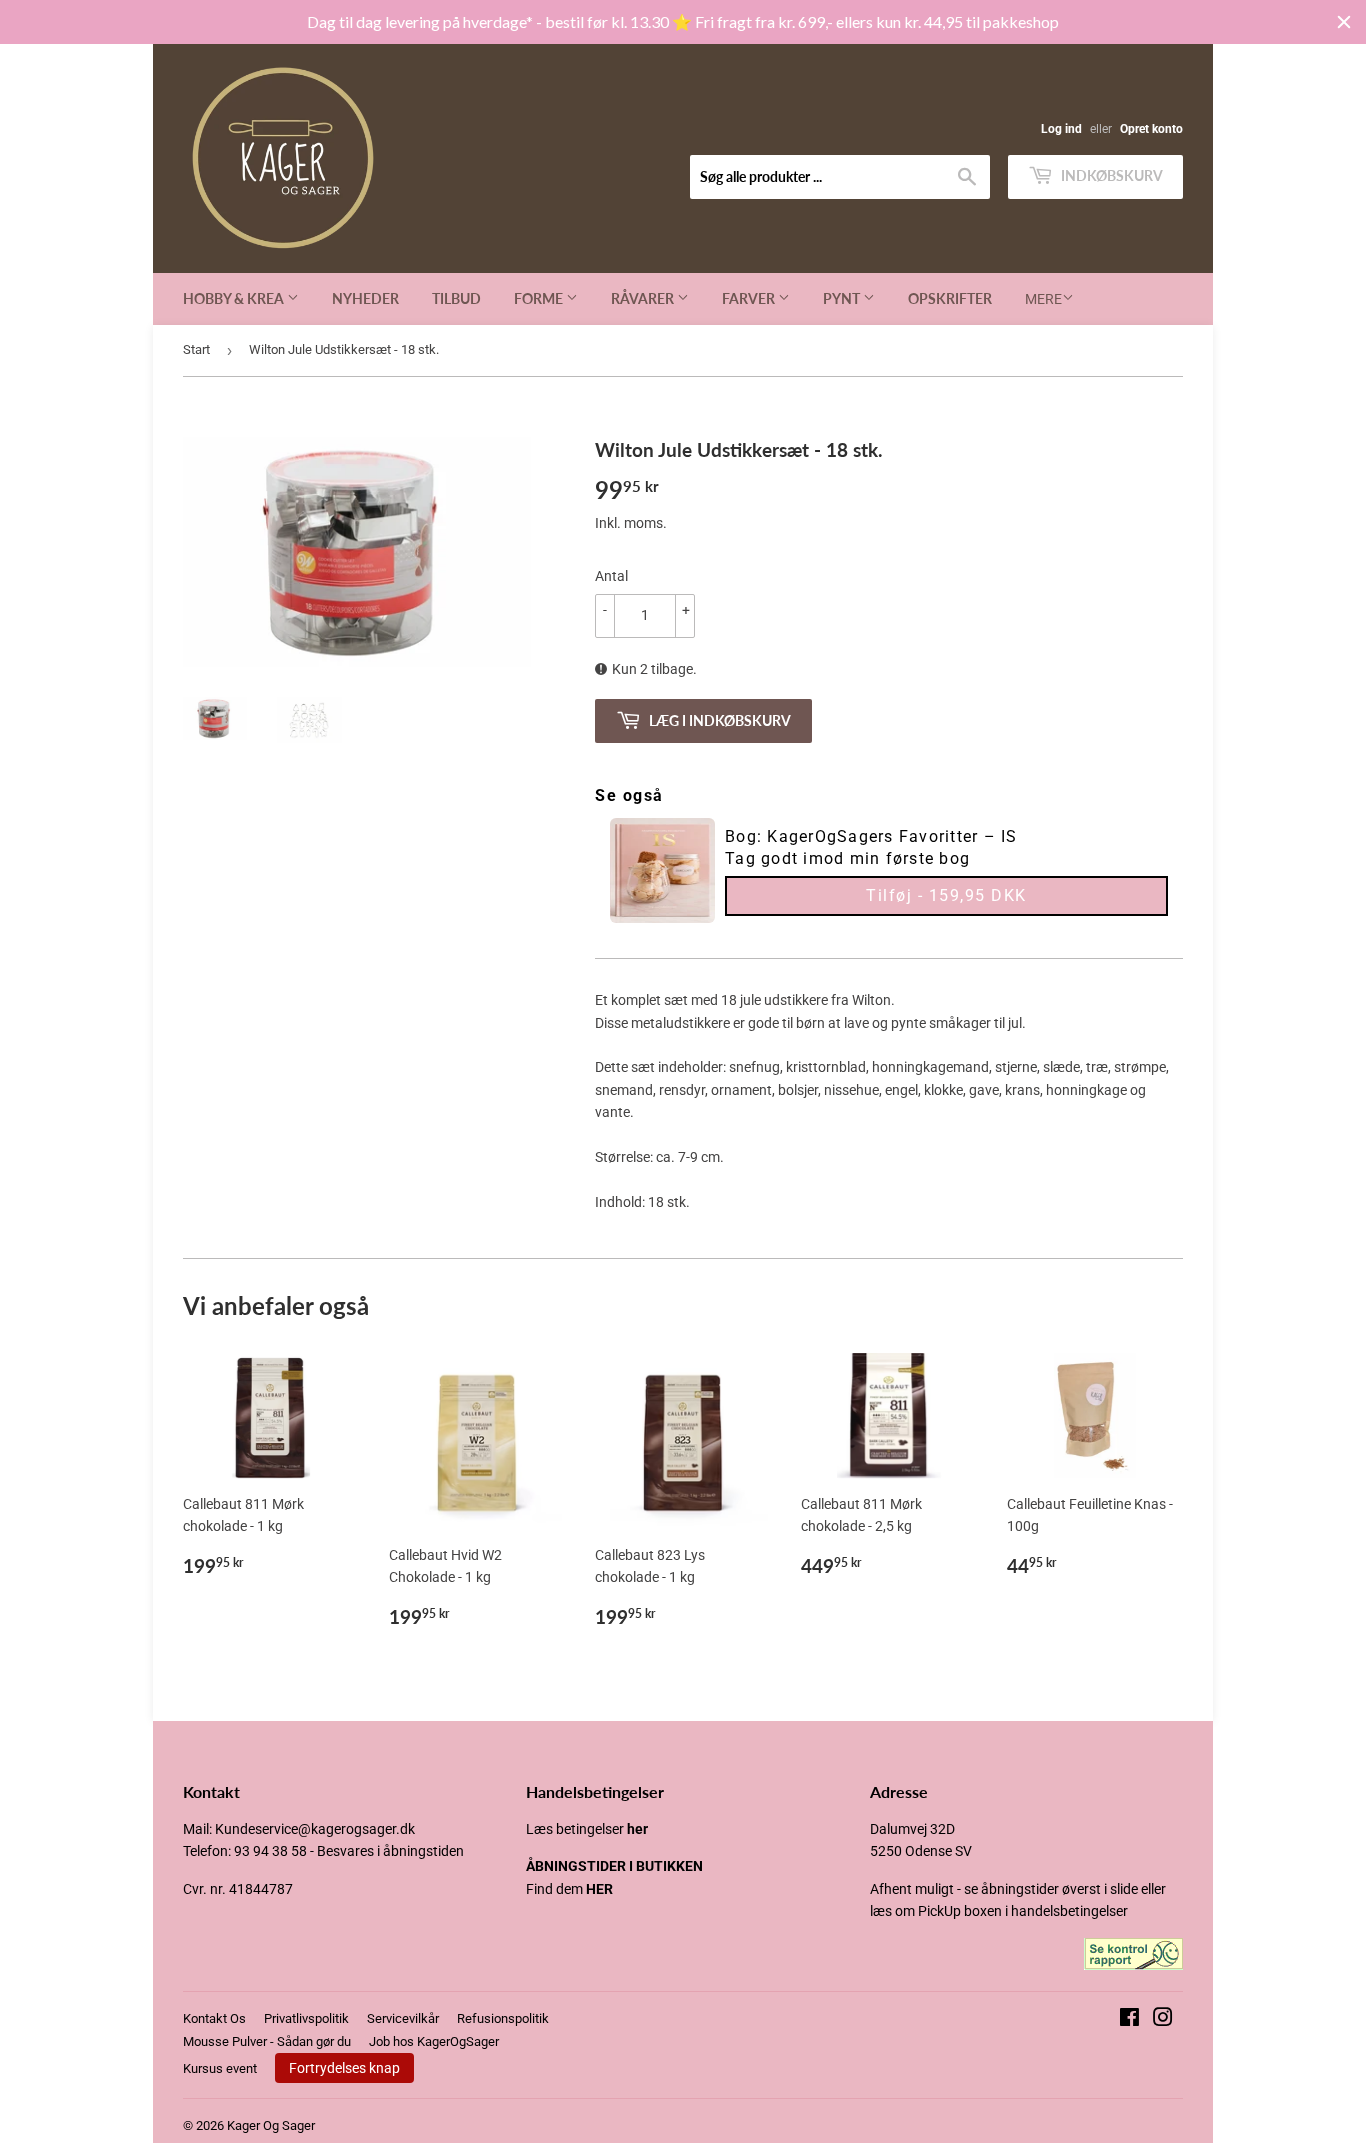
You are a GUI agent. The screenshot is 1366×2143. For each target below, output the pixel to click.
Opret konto (1151, 129)
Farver (750, 298)
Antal (611, 576)
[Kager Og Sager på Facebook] (1129, 2020)
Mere (1043, 299)
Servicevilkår (403, 2018)
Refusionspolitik (503, 2018)
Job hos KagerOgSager (434, 2041)
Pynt (843, 298)
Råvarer (644, 298)
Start (196, 349)
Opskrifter (950, 298)
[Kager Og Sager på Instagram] (1163, 2020)
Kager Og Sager (271, 2125)
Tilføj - (946, 895)
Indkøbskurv (1110, 175)
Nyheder (365, 298)
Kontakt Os (214, 2018)
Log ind (1061, 129)
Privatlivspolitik (306, 2018)
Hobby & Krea (235, 298)
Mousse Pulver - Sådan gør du (267, 2041)
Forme (540, 298)
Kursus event (220, 2068)
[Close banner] (1344, 22)
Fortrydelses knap (344, 2068)
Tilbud (456, 298)
